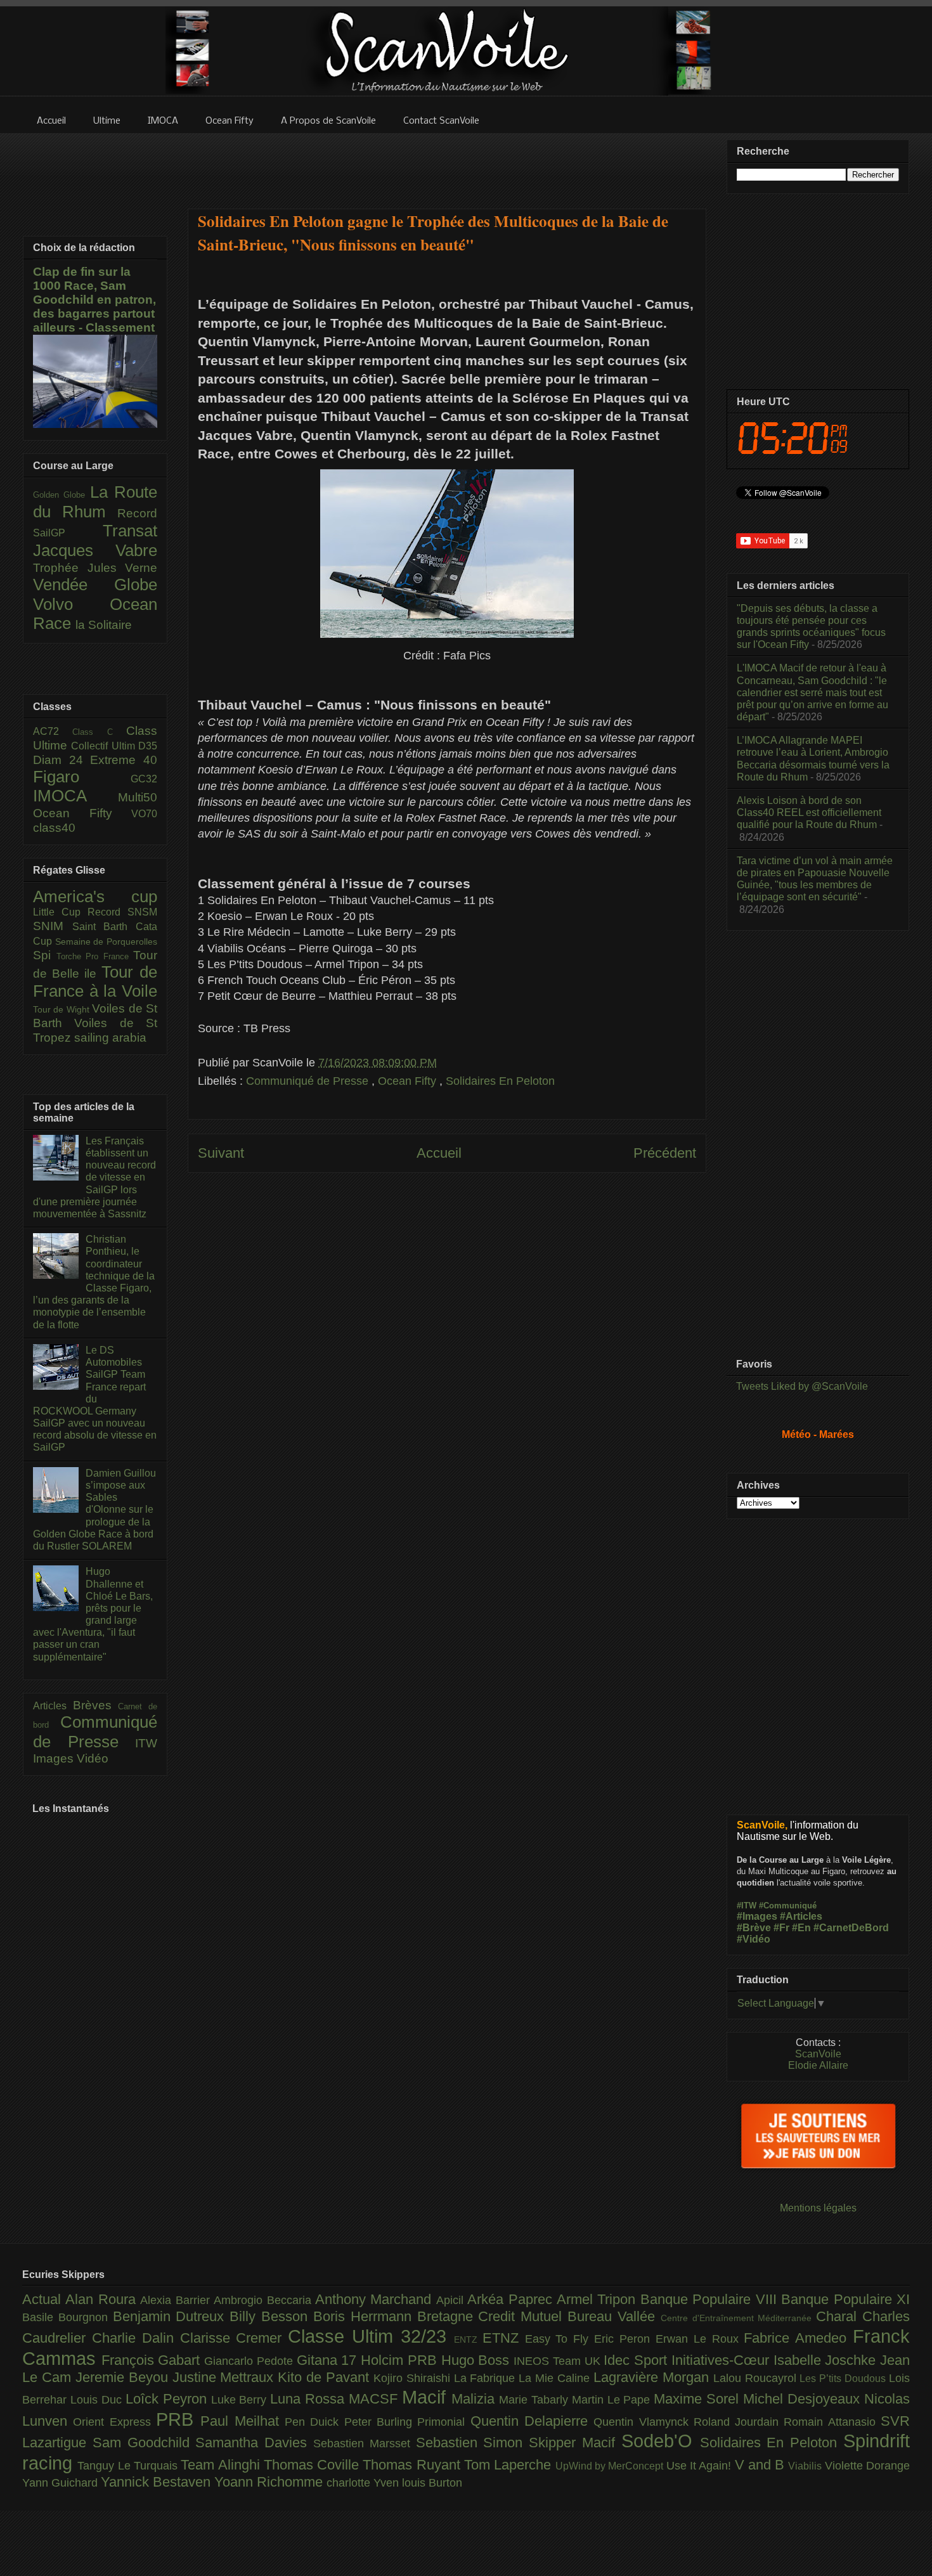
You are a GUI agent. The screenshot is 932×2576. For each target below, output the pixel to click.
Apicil (452, 2300)
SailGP (68, 533)
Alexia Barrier (177, 2300)
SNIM (53, 926)
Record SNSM (122, 912)
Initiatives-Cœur (722, 2360)
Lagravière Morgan (653, 2377)
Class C (99, 732)
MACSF (375, 2399)
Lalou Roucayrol (757, 2378)
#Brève (754, 1928)
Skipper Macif (575, 2443)
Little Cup (60, 912)
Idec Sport (637, 2360)
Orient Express (114, 2422)
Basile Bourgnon (68, 2317)
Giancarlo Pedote (250, 2361)
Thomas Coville (314, 2465)
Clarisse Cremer (234, 2338)
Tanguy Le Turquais (129, 2466)
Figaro (82, 777)
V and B (762, 2465)
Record (137, 513)
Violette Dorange (867, 2466)
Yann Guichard (61, 2483)
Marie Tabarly (535, 2400)
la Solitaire (104, 625)
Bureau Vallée (614, 2316)
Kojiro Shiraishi (414, 2378)
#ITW (747, 1906)
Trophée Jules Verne (95, 568)
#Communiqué (788, 1906)
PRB (178, 2419)
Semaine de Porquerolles (106, 942)
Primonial (443, 2422)
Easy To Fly (560, 2339)
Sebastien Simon (473, 2443)
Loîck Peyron (168, 2399)
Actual (44, 2299)
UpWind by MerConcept (611, 2466)
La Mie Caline (556, 2378)
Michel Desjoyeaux (804, 2399)
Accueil (439, 1153)
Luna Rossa (309, 2399)
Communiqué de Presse (309, 1081)
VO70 (144, 814)
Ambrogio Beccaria (264, 2300)
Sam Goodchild (144, 2443)
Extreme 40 (124, 760)
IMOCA (75, 796)
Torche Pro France (95, 956)
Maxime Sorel (698, 2399)
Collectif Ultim (105, 746)
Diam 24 (61, 760)
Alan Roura (103, 2299)
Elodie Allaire (818, 2065)
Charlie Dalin (136, 2338)
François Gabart (153, 2360)
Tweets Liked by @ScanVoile (802, 1386)
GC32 (144, 779)
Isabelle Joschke (827, 2360)
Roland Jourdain (739, 2422)
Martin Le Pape (613, 2400)
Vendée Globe (95, 585)
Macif (427, 2397)
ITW (146, 1743)
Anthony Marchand (376, 2299)
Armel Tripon (599, 2299)
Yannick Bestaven (158, 2482)
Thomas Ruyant (413, 2465)
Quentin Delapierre (532, 2421)
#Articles (801, 1916)
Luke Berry (241, 2400)
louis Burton (432, 2483)
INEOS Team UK (559, 2361)
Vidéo (93, 1758)
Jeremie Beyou (124, 2377)
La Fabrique (487, 2378)
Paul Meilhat (243, 2421)
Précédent (665, 1153)
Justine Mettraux (225, 2377)
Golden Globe (61, 495)
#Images (757, 1916)
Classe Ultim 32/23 (371, 2336)
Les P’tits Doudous (844, 2378)
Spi (45, 955)
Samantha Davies (254, 2443)
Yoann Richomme (270, 2482)
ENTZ (468, 2340)
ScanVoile (818, 2054)
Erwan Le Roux (700, 2339)
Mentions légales (818, 2208)
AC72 (53, 731)
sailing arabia (110, 1038)
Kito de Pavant (326, 2377)
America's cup (95, 896)
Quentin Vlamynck (644, 2422)
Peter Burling (381, 2422)
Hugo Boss (477, 2360)
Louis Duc (98, 2400)
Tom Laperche (510, 2465)
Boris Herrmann (365, 2316)
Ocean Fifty (409, 1081)
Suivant (221, 1153)
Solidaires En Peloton (500, 1081)
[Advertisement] (447, 163)
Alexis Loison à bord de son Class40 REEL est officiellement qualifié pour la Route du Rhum (809, 812)
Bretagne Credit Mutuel (492, 2316)
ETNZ (504, 2338)
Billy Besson (271, 2316)
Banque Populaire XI (845, 2299)
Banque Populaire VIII (711, 2299)
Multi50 (138, 797)
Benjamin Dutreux (172, 2316)
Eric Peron (625, 2339)
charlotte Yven (364, 2483)
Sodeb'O (661, 2441)
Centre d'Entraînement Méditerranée (738, 2318)
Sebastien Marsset (365, 2443)
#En (801, 1928)
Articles (53, 1706)
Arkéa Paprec (512, 2299)
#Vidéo (754, 1939)
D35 (148, 746)
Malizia (475, 2399)
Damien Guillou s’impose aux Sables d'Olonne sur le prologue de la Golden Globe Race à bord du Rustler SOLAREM (94, 1510)
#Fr (781, 1928)
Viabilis (806, 2466)
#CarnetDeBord (851, 1928)
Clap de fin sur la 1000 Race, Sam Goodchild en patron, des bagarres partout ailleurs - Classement (94, 300)
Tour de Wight (62, 1009)
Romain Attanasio (832, 2422)
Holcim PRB (401, 2360)
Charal (839, 2316)
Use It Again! (701, 2466)
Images (55, 1758)
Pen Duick (314, 2422)
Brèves (96, 1705)
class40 (54, 828)
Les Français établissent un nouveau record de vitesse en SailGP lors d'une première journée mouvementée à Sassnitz (94, 1177)
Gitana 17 (329, 2360)
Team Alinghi (222, 2465)
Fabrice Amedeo (798, 2338)
